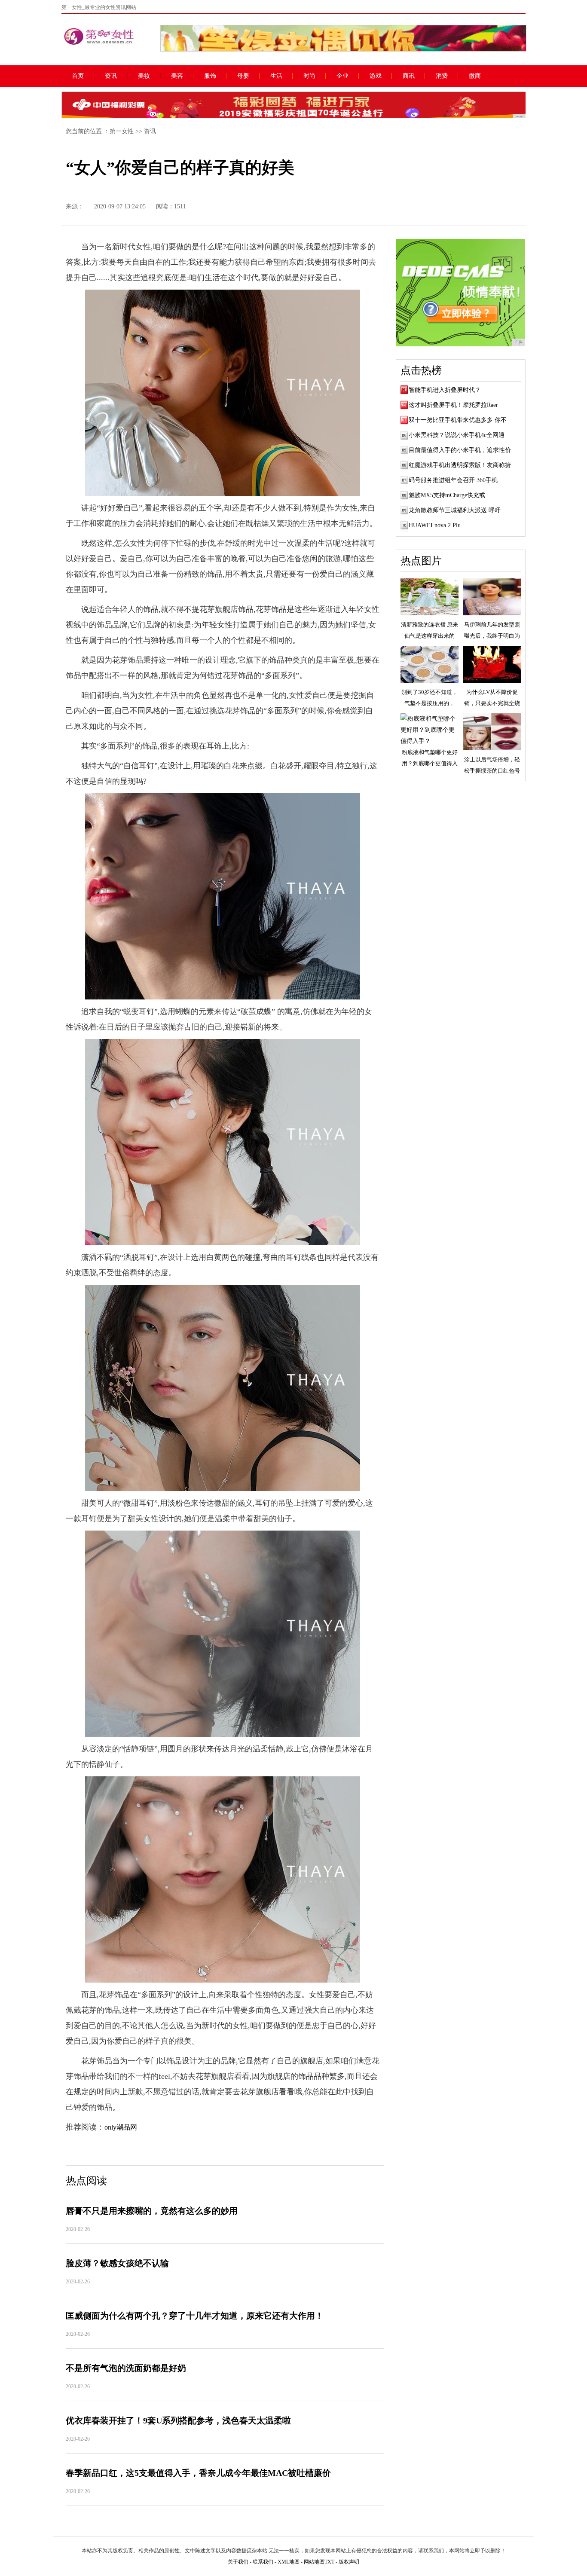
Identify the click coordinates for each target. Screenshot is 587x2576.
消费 (442, 76)
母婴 (243, 76)
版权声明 (349, 2562)
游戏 (376, 76)
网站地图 (314, 2562)
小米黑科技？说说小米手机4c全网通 (457, 435)
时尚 (309, 76)
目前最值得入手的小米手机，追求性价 (460, 450)
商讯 (409, 76)
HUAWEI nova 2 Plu (435, 525)
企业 (342, 76)
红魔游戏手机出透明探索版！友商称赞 (460, 465)
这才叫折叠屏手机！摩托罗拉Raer (453, 405)
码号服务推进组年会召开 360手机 (453, 480)
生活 (276, 76)
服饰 (210, 76)
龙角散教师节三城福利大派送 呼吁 (455, 510)
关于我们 (238, 2562)
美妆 (144, 76)
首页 (78, 76)
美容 (177, 76)
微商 (475, 76)
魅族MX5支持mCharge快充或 (447, 495)
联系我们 (263, 2562)
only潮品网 (121, 2127)
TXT (329, 2562)
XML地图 (289, 2562)
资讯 (111, 76)
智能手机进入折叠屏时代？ (445, 390)
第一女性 (122, 131)
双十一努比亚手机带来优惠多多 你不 (458, 420)
